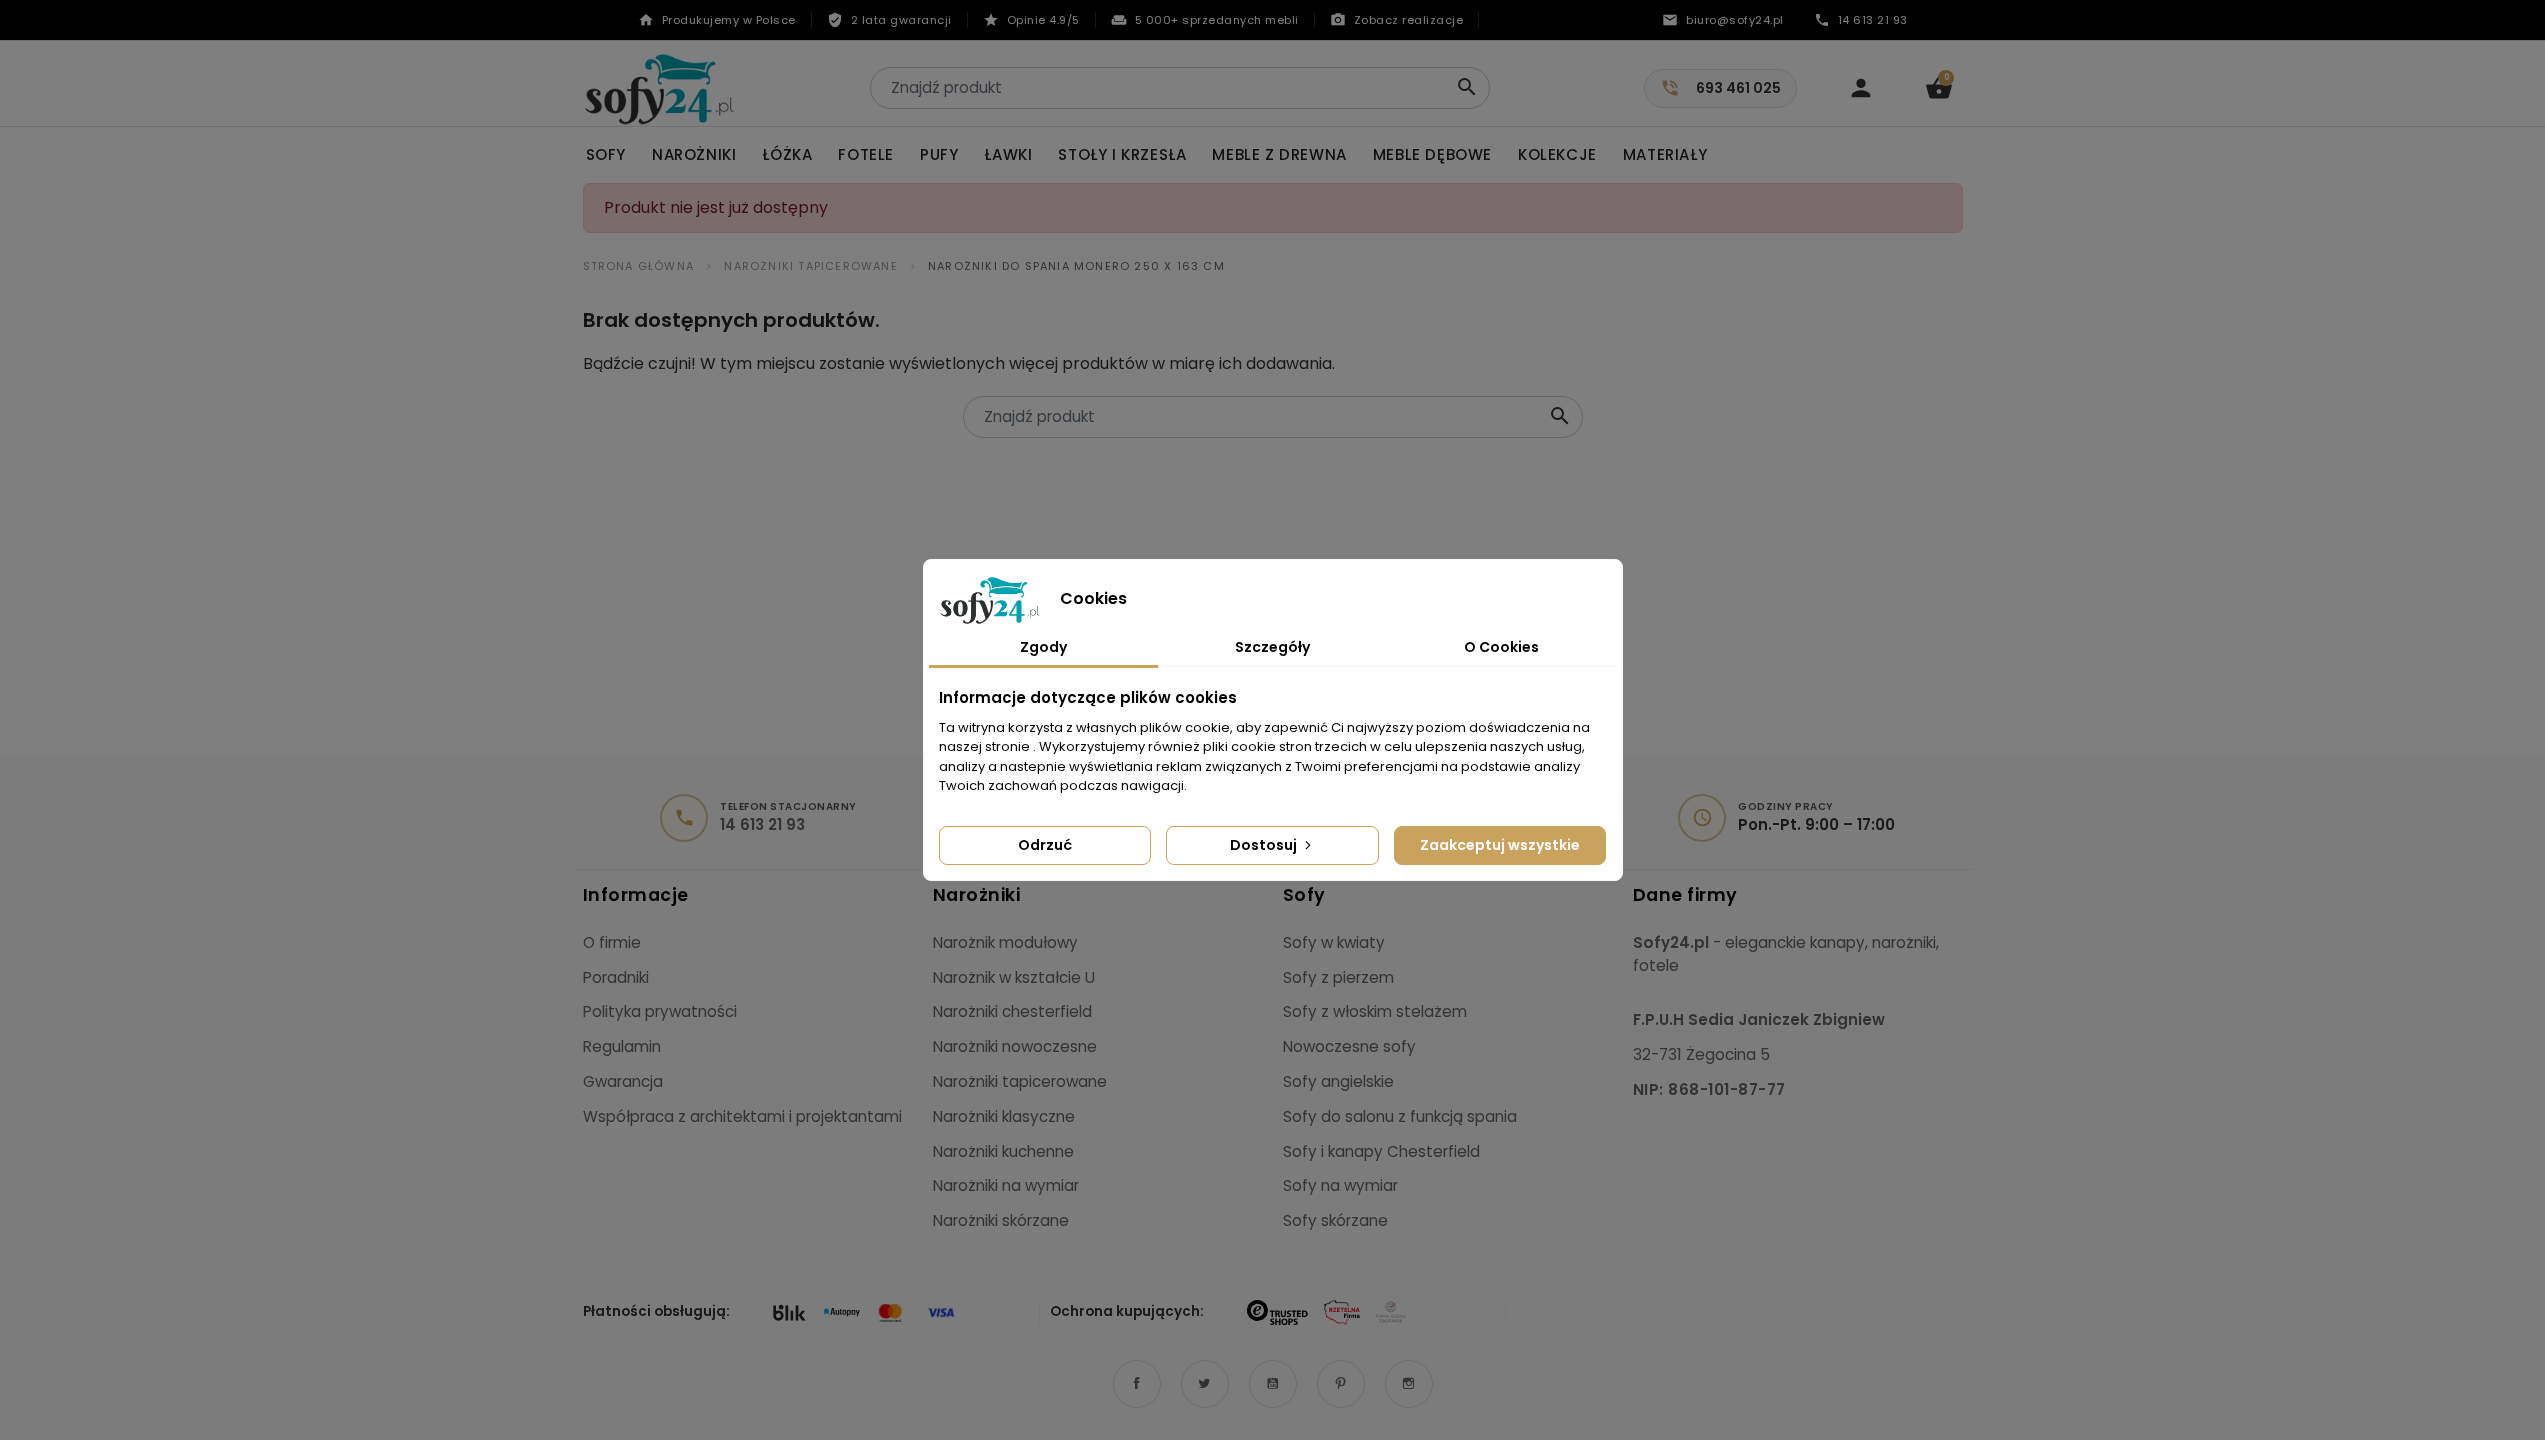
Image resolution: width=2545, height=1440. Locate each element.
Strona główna (639, 266)
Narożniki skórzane (1001, 1220)
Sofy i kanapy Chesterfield (1381, 1151)
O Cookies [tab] (1501, 647)
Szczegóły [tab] (1272, 647)
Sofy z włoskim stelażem (1375, 1011)
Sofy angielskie (1338, 1081)
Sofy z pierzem (1338, 977)
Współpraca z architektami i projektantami (742, 1116)
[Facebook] (1137, 1384)
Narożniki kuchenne (1003, 1151)
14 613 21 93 (762, 825)
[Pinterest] (1341, 1384)
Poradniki (616, 977)
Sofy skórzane (1335, 1220)
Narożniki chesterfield (1012, 1011)
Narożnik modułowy (1005, 942)
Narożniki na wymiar (1006, 1185)
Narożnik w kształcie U (1014, 977)
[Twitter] (1205, 1384)
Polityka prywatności (660, 1011)
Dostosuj (1265, 845)
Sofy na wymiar (1340, 1185)
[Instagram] (1409, 1384)
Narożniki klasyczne (1004, 1116)
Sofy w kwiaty (1334, 942)
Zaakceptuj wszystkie (1500, 845)
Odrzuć (1045, 845)
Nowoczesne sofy (1349, 1046)
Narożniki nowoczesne (1015, 1046)
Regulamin (622, 1046)
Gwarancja (623, 1081)
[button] (1939, 88)
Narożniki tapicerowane (810, 266)
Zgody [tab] (1043, 647)
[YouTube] (1273, 1384)
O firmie (612, 942)
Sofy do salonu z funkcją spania (1400, 1116)
